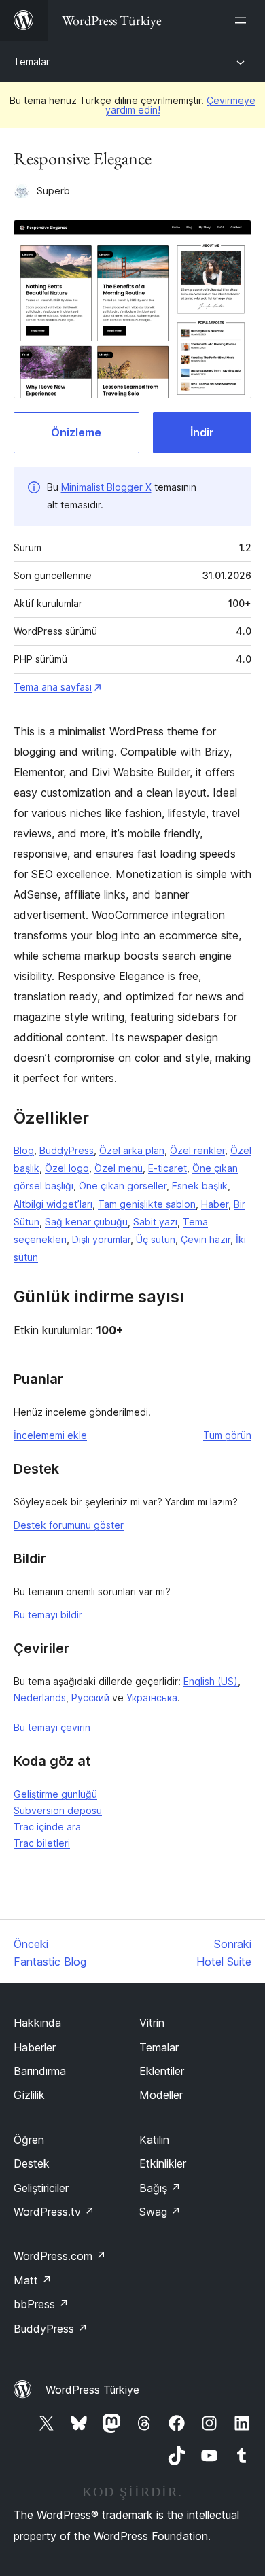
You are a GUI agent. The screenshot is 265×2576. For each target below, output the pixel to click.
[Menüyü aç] (243, 20)
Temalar (32, 62)
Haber (215, 1204)
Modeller (161, 2095)
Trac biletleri (42, 1843)
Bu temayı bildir (48, 1615)
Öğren (29, 2140)
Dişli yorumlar (101, 1239)
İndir (202, 432)
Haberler (35, 2047)
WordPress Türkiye (92, 2390)
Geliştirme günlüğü (55, 1794)
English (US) (211, 1681)
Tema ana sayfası (53, 687)
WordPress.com (60, 2256)
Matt (33, 2280)
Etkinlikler (163, 2163)
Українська (152, 1698)
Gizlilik (29, 2095)
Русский (90, 1698)
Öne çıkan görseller (123, 1186)
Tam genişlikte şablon (147, 1204)
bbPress (41, 2304)
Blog (24, 1150)
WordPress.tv (54, 2212)
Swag (160, 2212)
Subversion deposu (58, 1810)
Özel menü (119, 1168)
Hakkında (37, 2023)
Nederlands (40, 1698)
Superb (53, 191)
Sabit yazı (155, 1222)
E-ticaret (167, 1168)
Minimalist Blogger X (106, 487)
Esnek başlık (200, 1186)
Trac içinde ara (47, 1827)
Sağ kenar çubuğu (86, 1222)
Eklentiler (162, 2071)
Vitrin (152, 2023)
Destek (32, 2163)
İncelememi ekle (50, 1435)
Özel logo (67, 1168)
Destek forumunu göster (69, 1525)
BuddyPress (67, 1150)
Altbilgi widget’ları (53, 1204)
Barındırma (40, 2071)
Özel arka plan (132, 1150)
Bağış (160, 2188)
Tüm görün (227, 1435)
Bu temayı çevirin (52, 1727)
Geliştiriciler (41, 2188)
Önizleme (76, 432)
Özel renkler (197, 1150)
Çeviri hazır (206, 1239)
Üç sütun (156, 1239)
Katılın (154, 2140)
